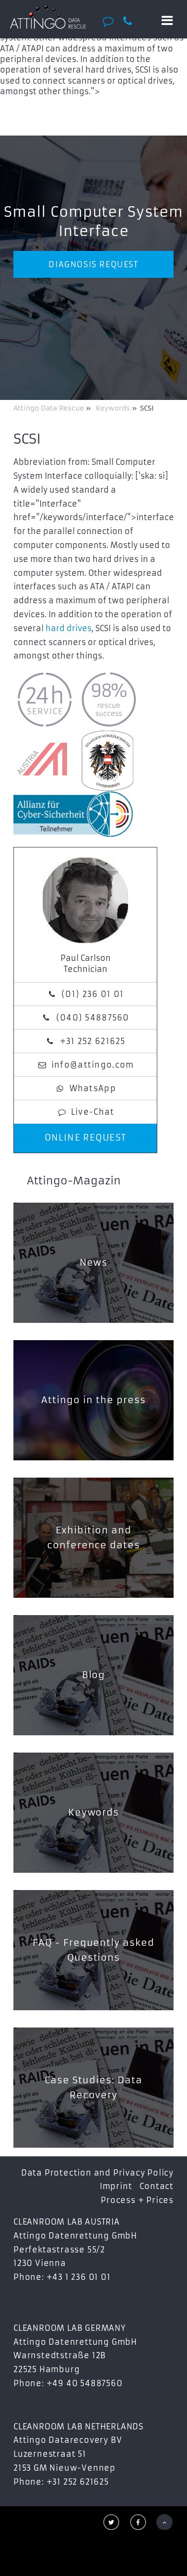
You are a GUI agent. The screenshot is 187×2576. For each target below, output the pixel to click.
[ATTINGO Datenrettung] (48, 17)
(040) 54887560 (93, 1018)
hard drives (69, 628)
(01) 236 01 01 (93, 994)
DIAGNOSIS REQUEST (93, 264)
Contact (157, 2186)
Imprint (116, 2186)
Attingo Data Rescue (50, 408)
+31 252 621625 (93, 1041)
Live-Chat (93, 1112)
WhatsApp (93, 1088)
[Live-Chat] (111, 21)
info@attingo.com (93, 1065)
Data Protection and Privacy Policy (97, 2173)
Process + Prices (137, 2200)
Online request (86, 1138)
